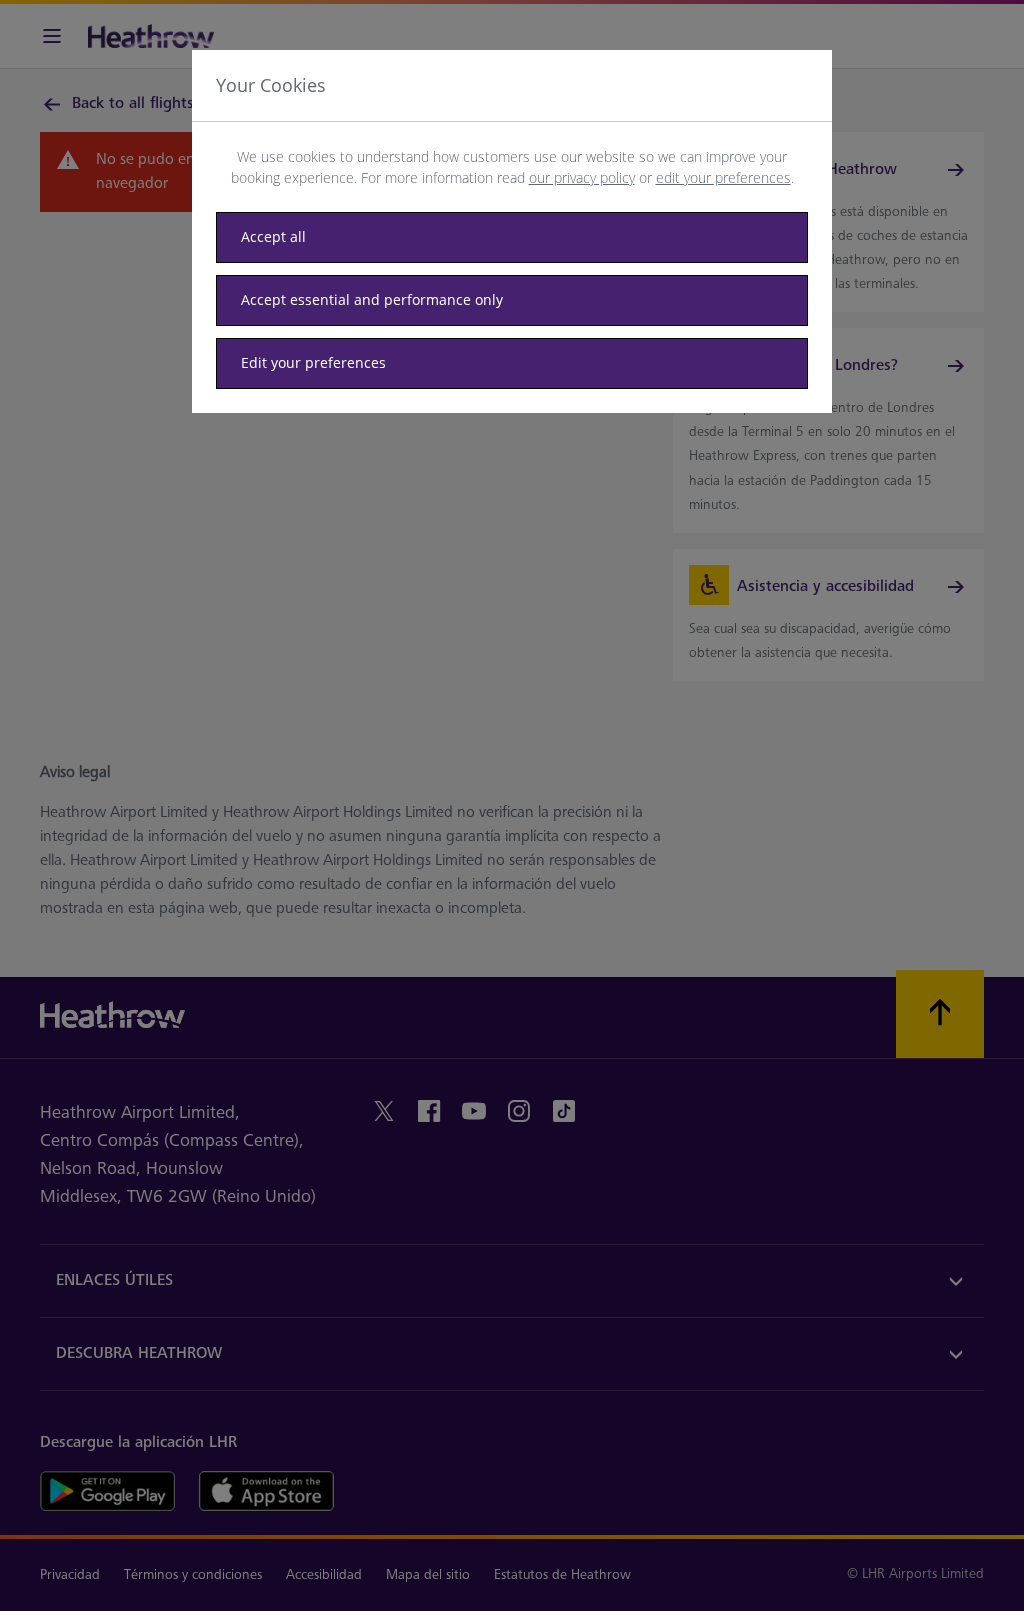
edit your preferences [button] (723, 177)
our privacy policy (582, 177)
